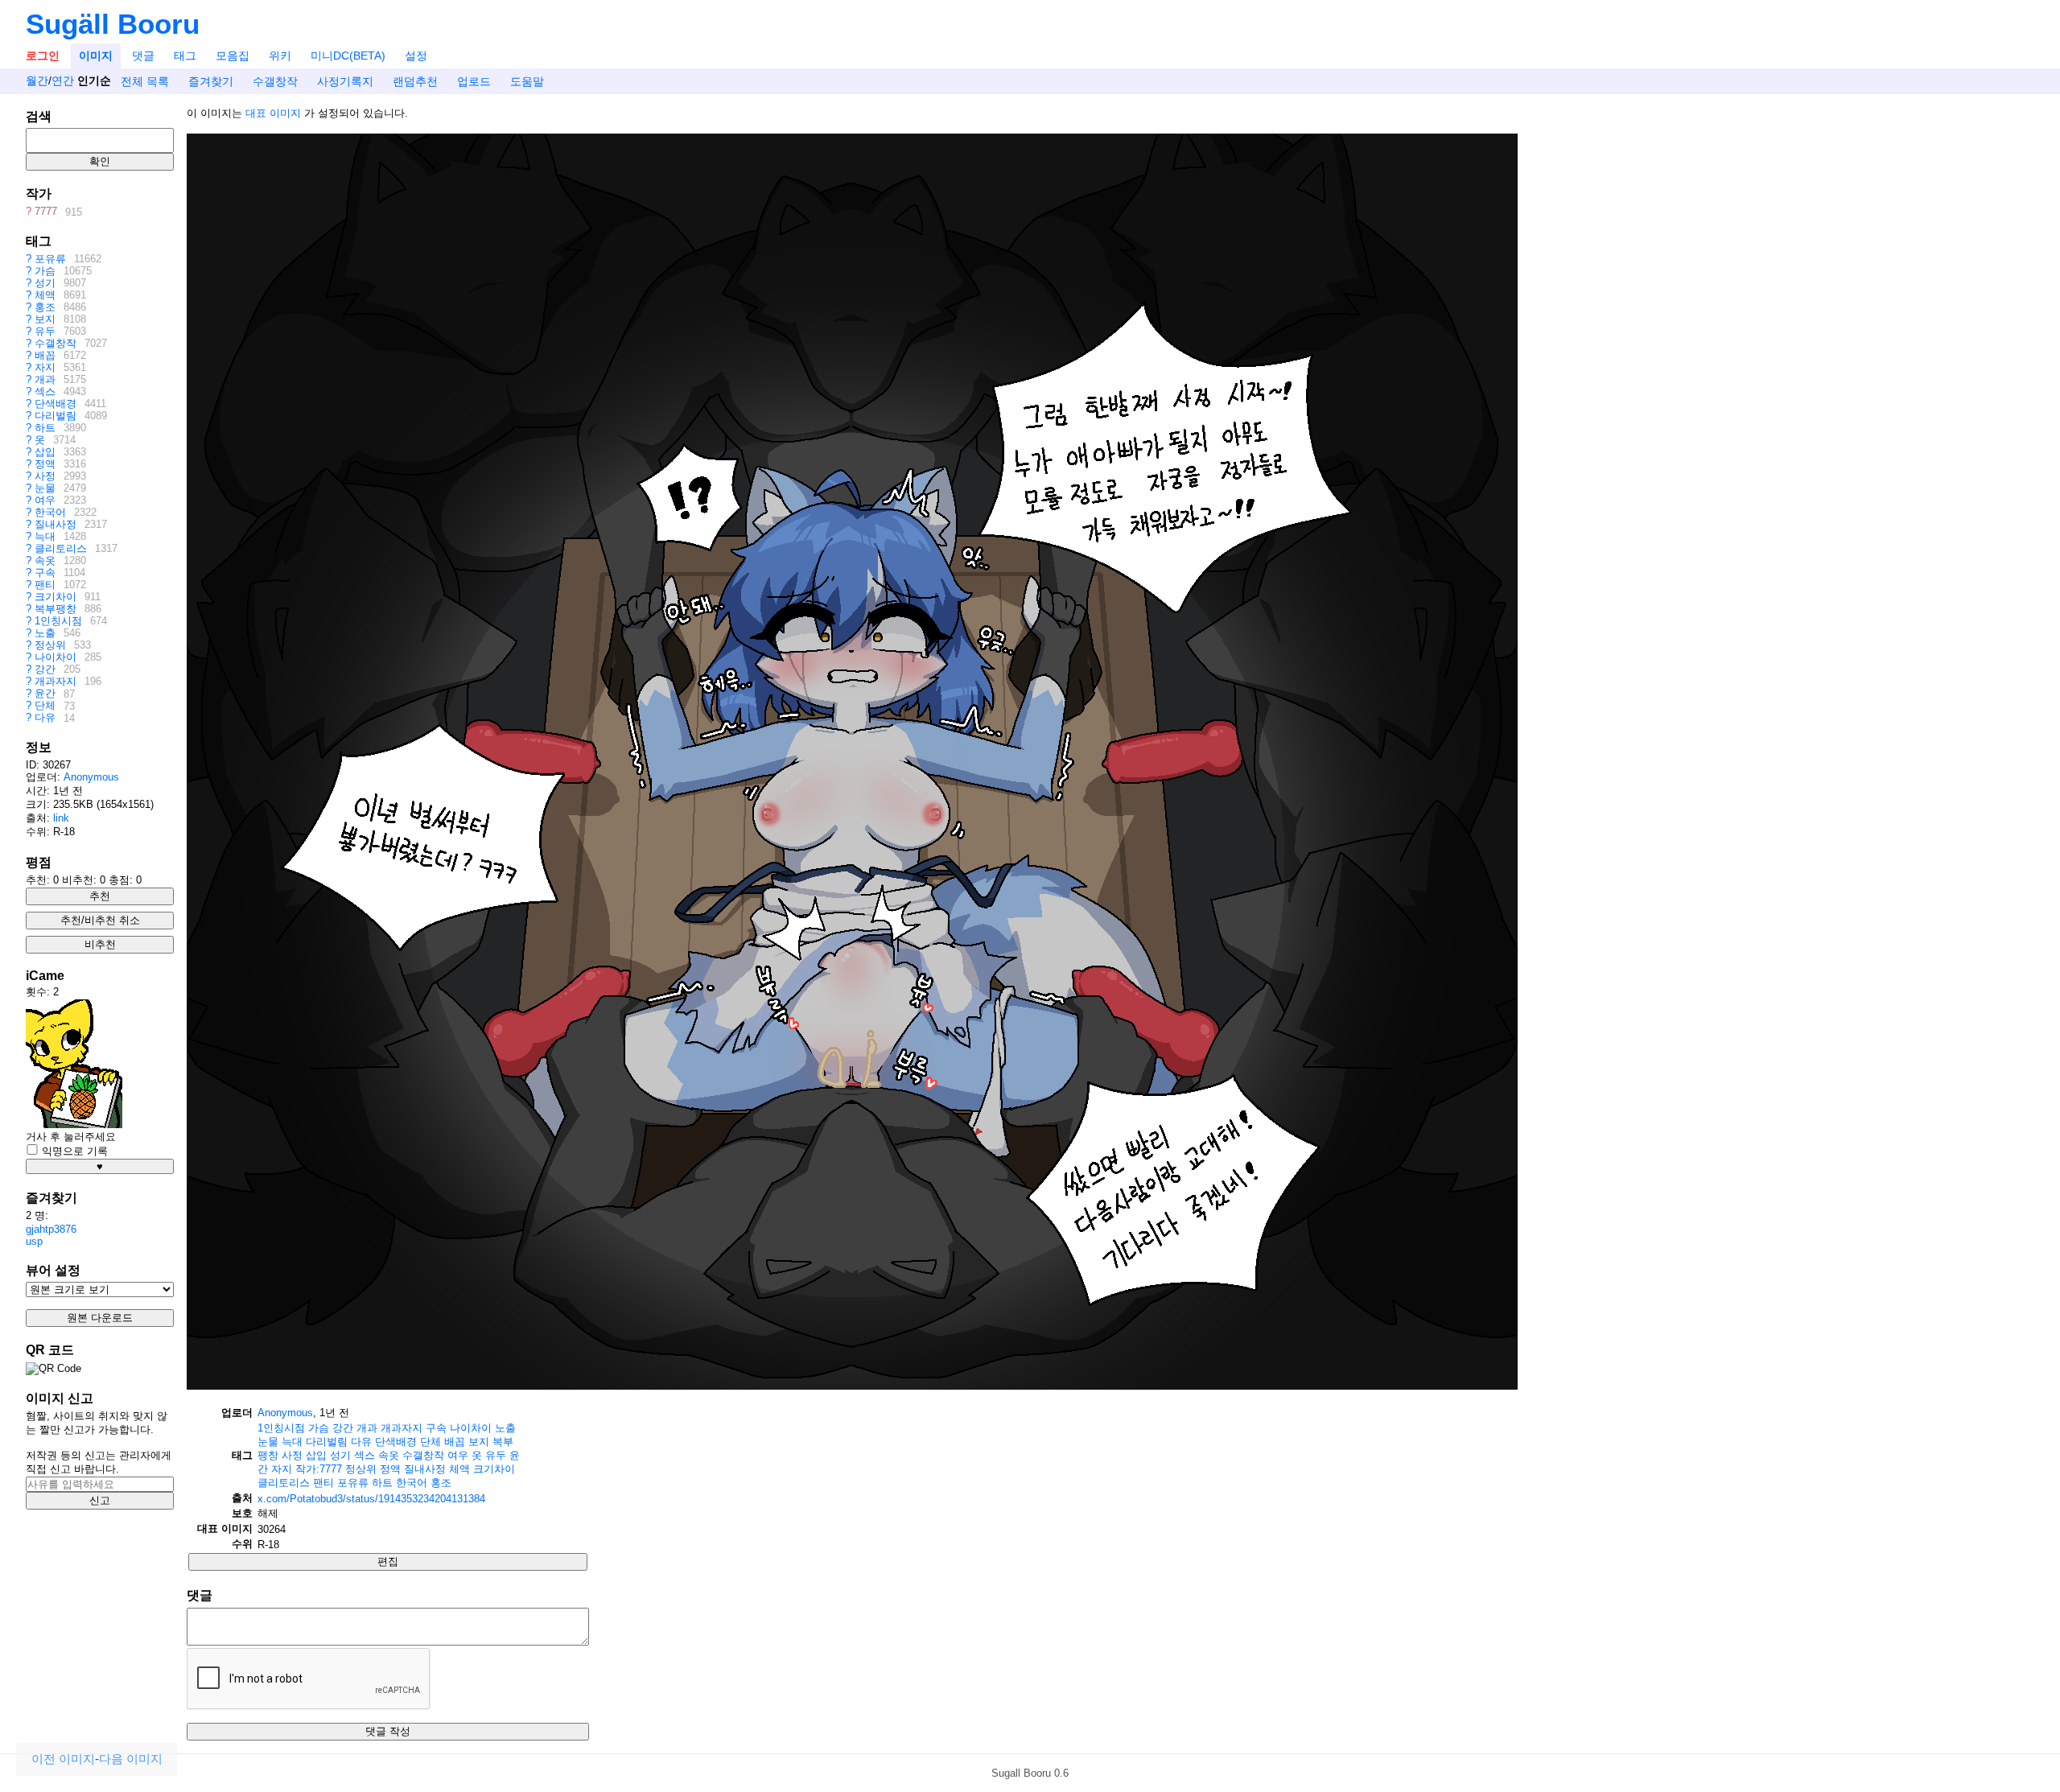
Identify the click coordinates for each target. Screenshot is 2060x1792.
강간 (45, 669)
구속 (45, 573)
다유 (45, 718)
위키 (280, 56)
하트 (45, 428)
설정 (416, 56)
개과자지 (56, 681)
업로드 (474, 81)
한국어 (50, 512)
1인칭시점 (58, 621)
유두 (45, 331)
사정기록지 (345, 81)
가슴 (45, 271)
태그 (185, 56)
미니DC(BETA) (348, 56)
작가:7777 (319, 1469)
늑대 (45, 536)
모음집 (233, 56)
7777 (46, 212)
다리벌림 (56, 416)
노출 (45, 633)
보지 (45, 319)
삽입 (45, 452)
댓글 (143, 56)
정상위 (50, 645)
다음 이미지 (131, 1759)
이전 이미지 (63, 1759)
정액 (45, 464)
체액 (45, 295)
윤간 (45, 694)
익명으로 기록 (73, 1151)
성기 (45, 283)
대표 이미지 (273, 113)
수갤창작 (275, 81)
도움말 (527, 81)
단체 (45, 706)
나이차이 (56, 657)
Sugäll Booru (113, 24)
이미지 (96, 56)
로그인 (43, 56)
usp (34, 1241)
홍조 (45, 307)
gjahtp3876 (51, 1229)
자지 (45, 367)
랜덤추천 (415, 81)
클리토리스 (61, 548)
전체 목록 (145, 81)
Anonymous (91, 777)
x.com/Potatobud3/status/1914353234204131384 (371, 1499)
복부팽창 (56, 609)
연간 (63, 81)
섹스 (45, 391)
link (61, 818)
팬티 (45, 585)
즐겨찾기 (211, 81)
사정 (45, 476)
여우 (45, 500)
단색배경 (56, 404)
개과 (45, 379)
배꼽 (45, 355)
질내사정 (56, 524)
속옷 (45, 560)
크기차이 (56, 597)
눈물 (45, 488)
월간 (37, 81)
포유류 (50, 259)
